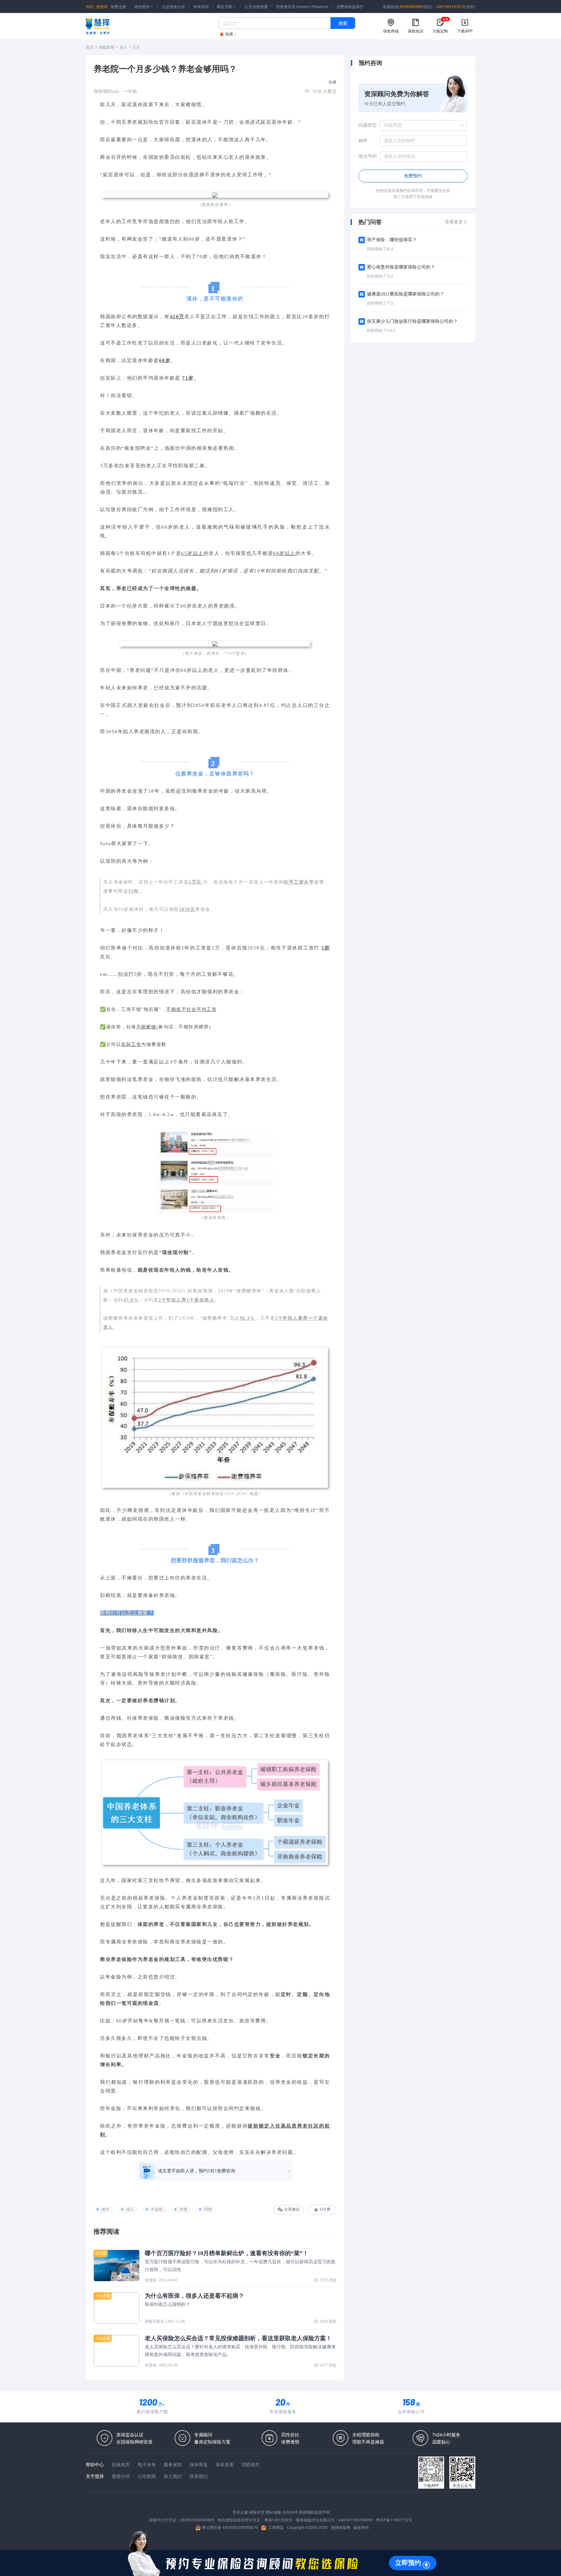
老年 (106, 2209)
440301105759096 (356, 2520)
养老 (183, 2209)
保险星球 (106, 47)
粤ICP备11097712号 (394, 2520)
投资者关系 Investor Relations (302, 6)
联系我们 (199, 2476)
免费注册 (118, 6)
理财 (208, 2209)
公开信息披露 (256, 6)
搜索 (343, 23)
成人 (130, 2209)
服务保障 (173, 2464)
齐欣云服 (240, 2512)
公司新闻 (147, 2476)
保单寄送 (199, 2464)
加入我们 (173, 2476)
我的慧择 (144, 6)
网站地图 (273, 2512)
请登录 (102, 6)
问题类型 (368, 125)
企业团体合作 (173, 6)
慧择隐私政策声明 (314, 2512)
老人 (123, 47)
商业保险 (175, 1718)
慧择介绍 (121, 2476)
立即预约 (408, 2563)
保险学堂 (257, 2512)
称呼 (363, 141)
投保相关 (121, 2464)
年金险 (157, 2209)
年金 (111, 1977)
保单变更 (225, 2464)
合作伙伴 (290, 2512)
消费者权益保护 (350, 6)
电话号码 (368, 156)
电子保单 (147, 2464)
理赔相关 (251, 2464)
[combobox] (421, 125)
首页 (90, 47)
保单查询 (201, 6)
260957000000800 (197, 2520)
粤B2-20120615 (278, 2520)
